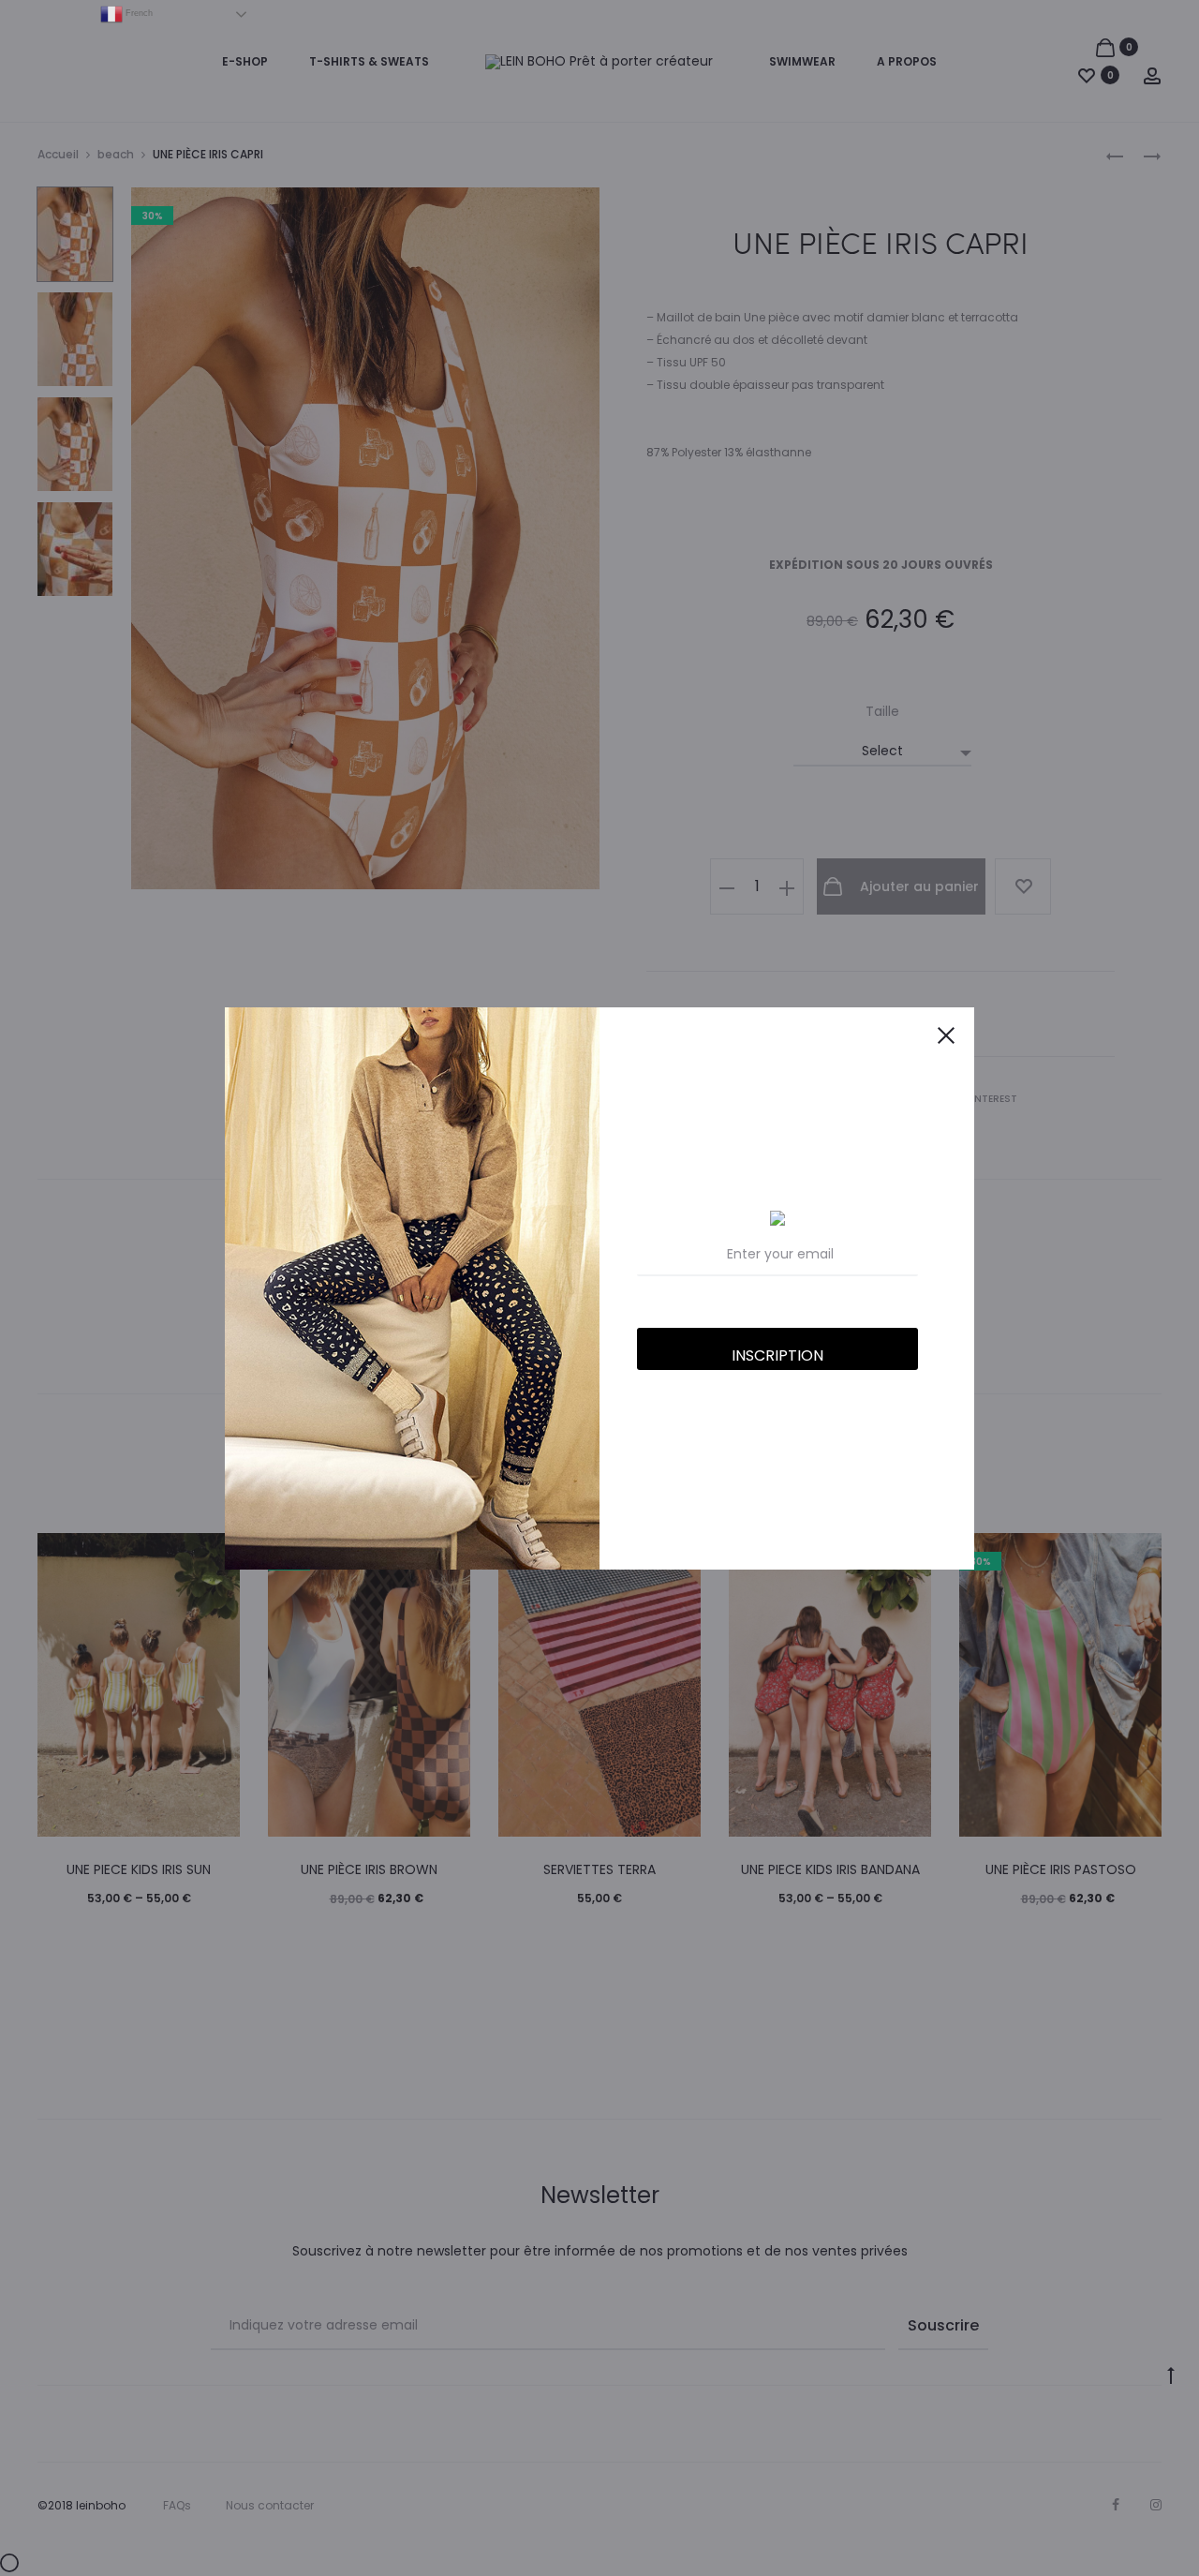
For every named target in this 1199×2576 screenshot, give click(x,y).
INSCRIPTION (777, 1355)
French (138, 13)
